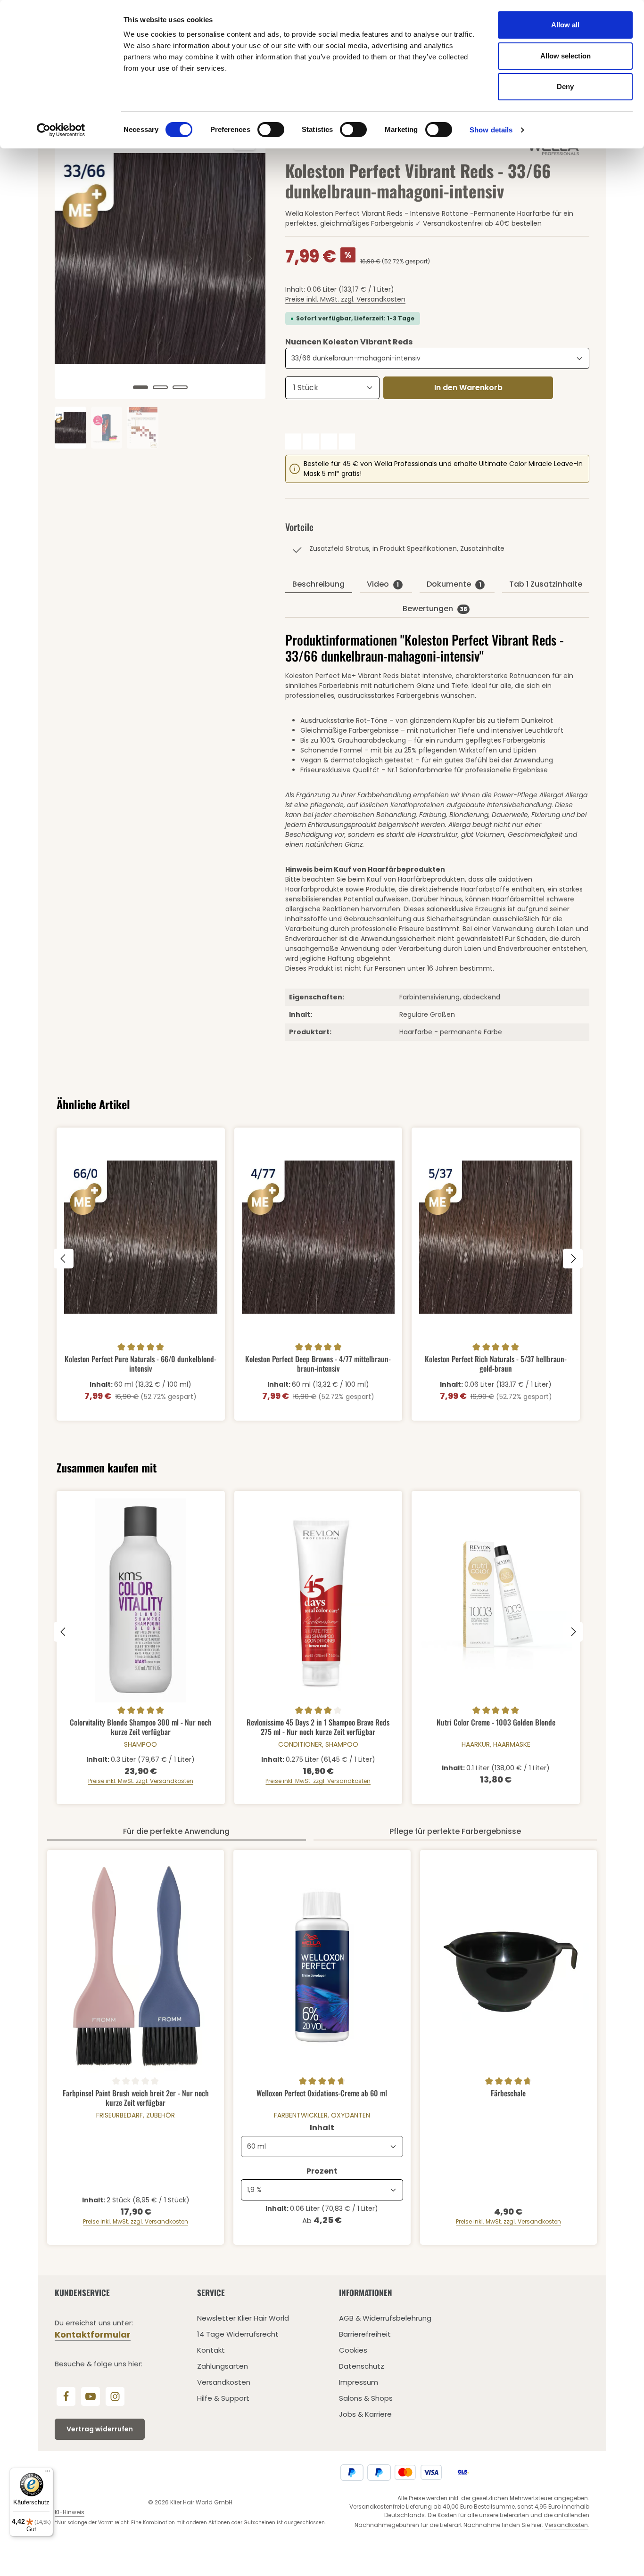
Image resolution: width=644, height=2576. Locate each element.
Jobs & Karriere (365, 2414)
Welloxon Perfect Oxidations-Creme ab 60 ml (322, 2094)
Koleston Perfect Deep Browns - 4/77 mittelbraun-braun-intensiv (318, 1363)
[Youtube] (91, 2396)
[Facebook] (66, 2396)
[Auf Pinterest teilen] (329, 442)
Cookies (353, 2350)
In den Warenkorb (468, 388)
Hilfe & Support (223, 2398)
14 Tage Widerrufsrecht (238, 2334)
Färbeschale (508, 2094)
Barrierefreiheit (365, 2334)
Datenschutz (362, 2366)
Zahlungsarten (223, 2366)
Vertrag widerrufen (100, 2429)
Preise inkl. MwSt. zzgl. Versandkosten (345, 299)
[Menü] (48, 2473)
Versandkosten (224, 2382)
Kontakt (211, 2350)
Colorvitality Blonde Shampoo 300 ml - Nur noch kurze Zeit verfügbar (141, 1727)
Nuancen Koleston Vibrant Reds (349, 342)
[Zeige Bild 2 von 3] (160, 387)
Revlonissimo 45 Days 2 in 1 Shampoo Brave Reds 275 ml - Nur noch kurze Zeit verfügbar (318, 1727)
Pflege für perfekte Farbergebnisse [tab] (455, 1831)
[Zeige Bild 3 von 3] (180, 387)
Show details (491, 130)
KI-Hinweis (70, 2512)
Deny (565, 86)
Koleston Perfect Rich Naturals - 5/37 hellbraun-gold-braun (496, 1363)
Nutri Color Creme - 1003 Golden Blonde (496, 1723)
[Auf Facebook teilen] (293, 442)
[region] (161, 283)
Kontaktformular (93, 2335)
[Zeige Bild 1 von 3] (140, 387)
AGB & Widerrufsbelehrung (385, 2318)
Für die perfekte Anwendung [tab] (176, 1831)
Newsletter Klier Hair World (243, 2318)
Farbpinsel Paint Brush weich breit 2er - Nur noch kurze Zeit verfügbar (136, 2098)
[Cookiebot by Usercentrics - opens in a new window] (61, 130)
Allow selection (566, 56)
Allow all (565, 25)
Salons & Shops (366, 2398)
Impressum (359, 2382)
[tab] (318, 585)
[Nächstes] (249, 258)
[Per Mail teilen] (347, 442)
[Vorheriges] (72, 258)
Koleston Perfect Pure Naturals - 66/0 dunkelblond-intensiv (140, 1363)
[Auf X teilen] (311, 442)
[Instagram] (115, 2396)
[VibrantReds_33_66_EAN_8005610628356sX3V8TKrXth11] (160, 258)
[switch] (271, 130)
